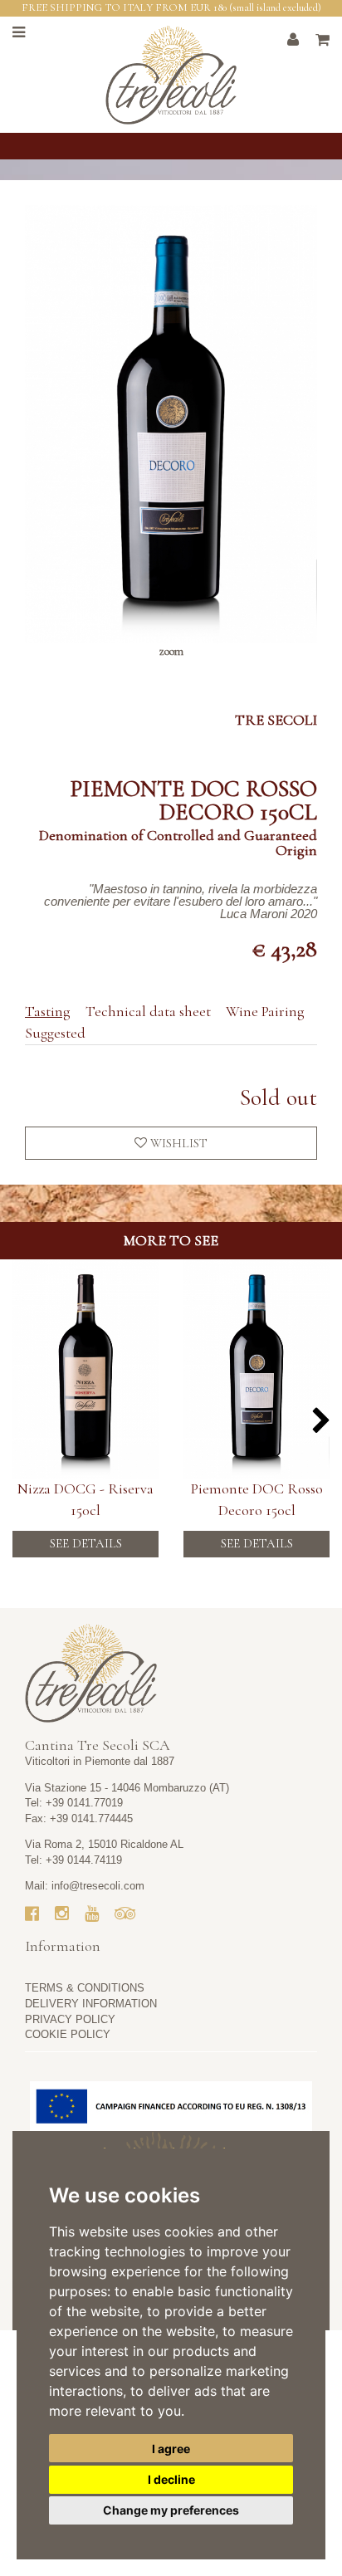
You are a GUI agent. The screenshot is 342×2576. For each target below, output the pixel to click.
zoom (171, 651)
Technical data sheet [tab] (148, 1011)
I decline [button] (171, 2479)
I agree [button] (171, 2449)
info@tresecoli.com (98, 1886)
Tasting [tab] (48, 1011)
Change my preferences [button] (171, 2510)
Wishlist (177, 1143)
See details (86, 1543)
